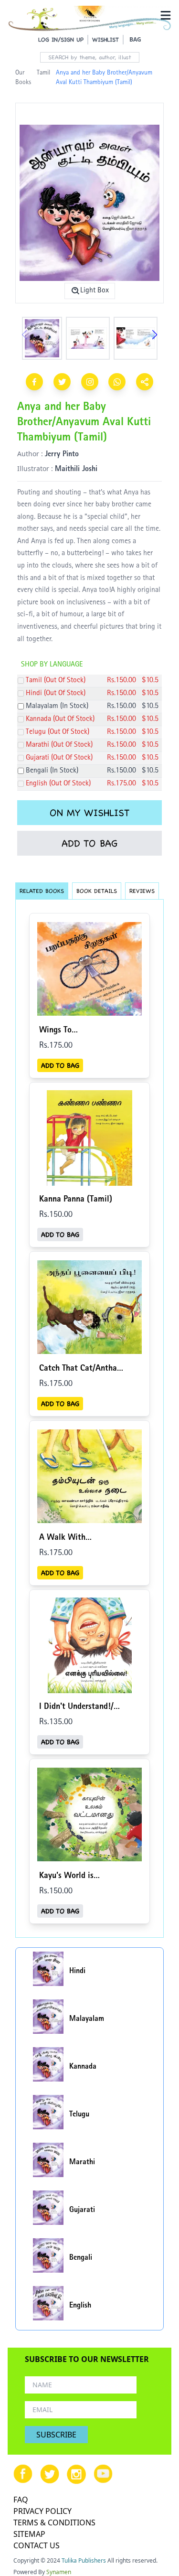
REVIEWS (142, 891)
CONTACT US (37, 2545)
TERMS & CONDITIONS (54, 2522)
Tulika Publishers (84, 2560)
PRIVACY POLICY (42, 2511)
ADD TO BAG (89, 843)
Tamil (43, 73)
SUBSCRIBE (56, 2435)
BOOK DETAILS (97, 891)
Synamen (59, 2572)
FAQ (21, 2500)
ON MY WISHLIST (89, 813)
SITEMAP (29, 2534)
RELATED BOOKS (42, 891)
